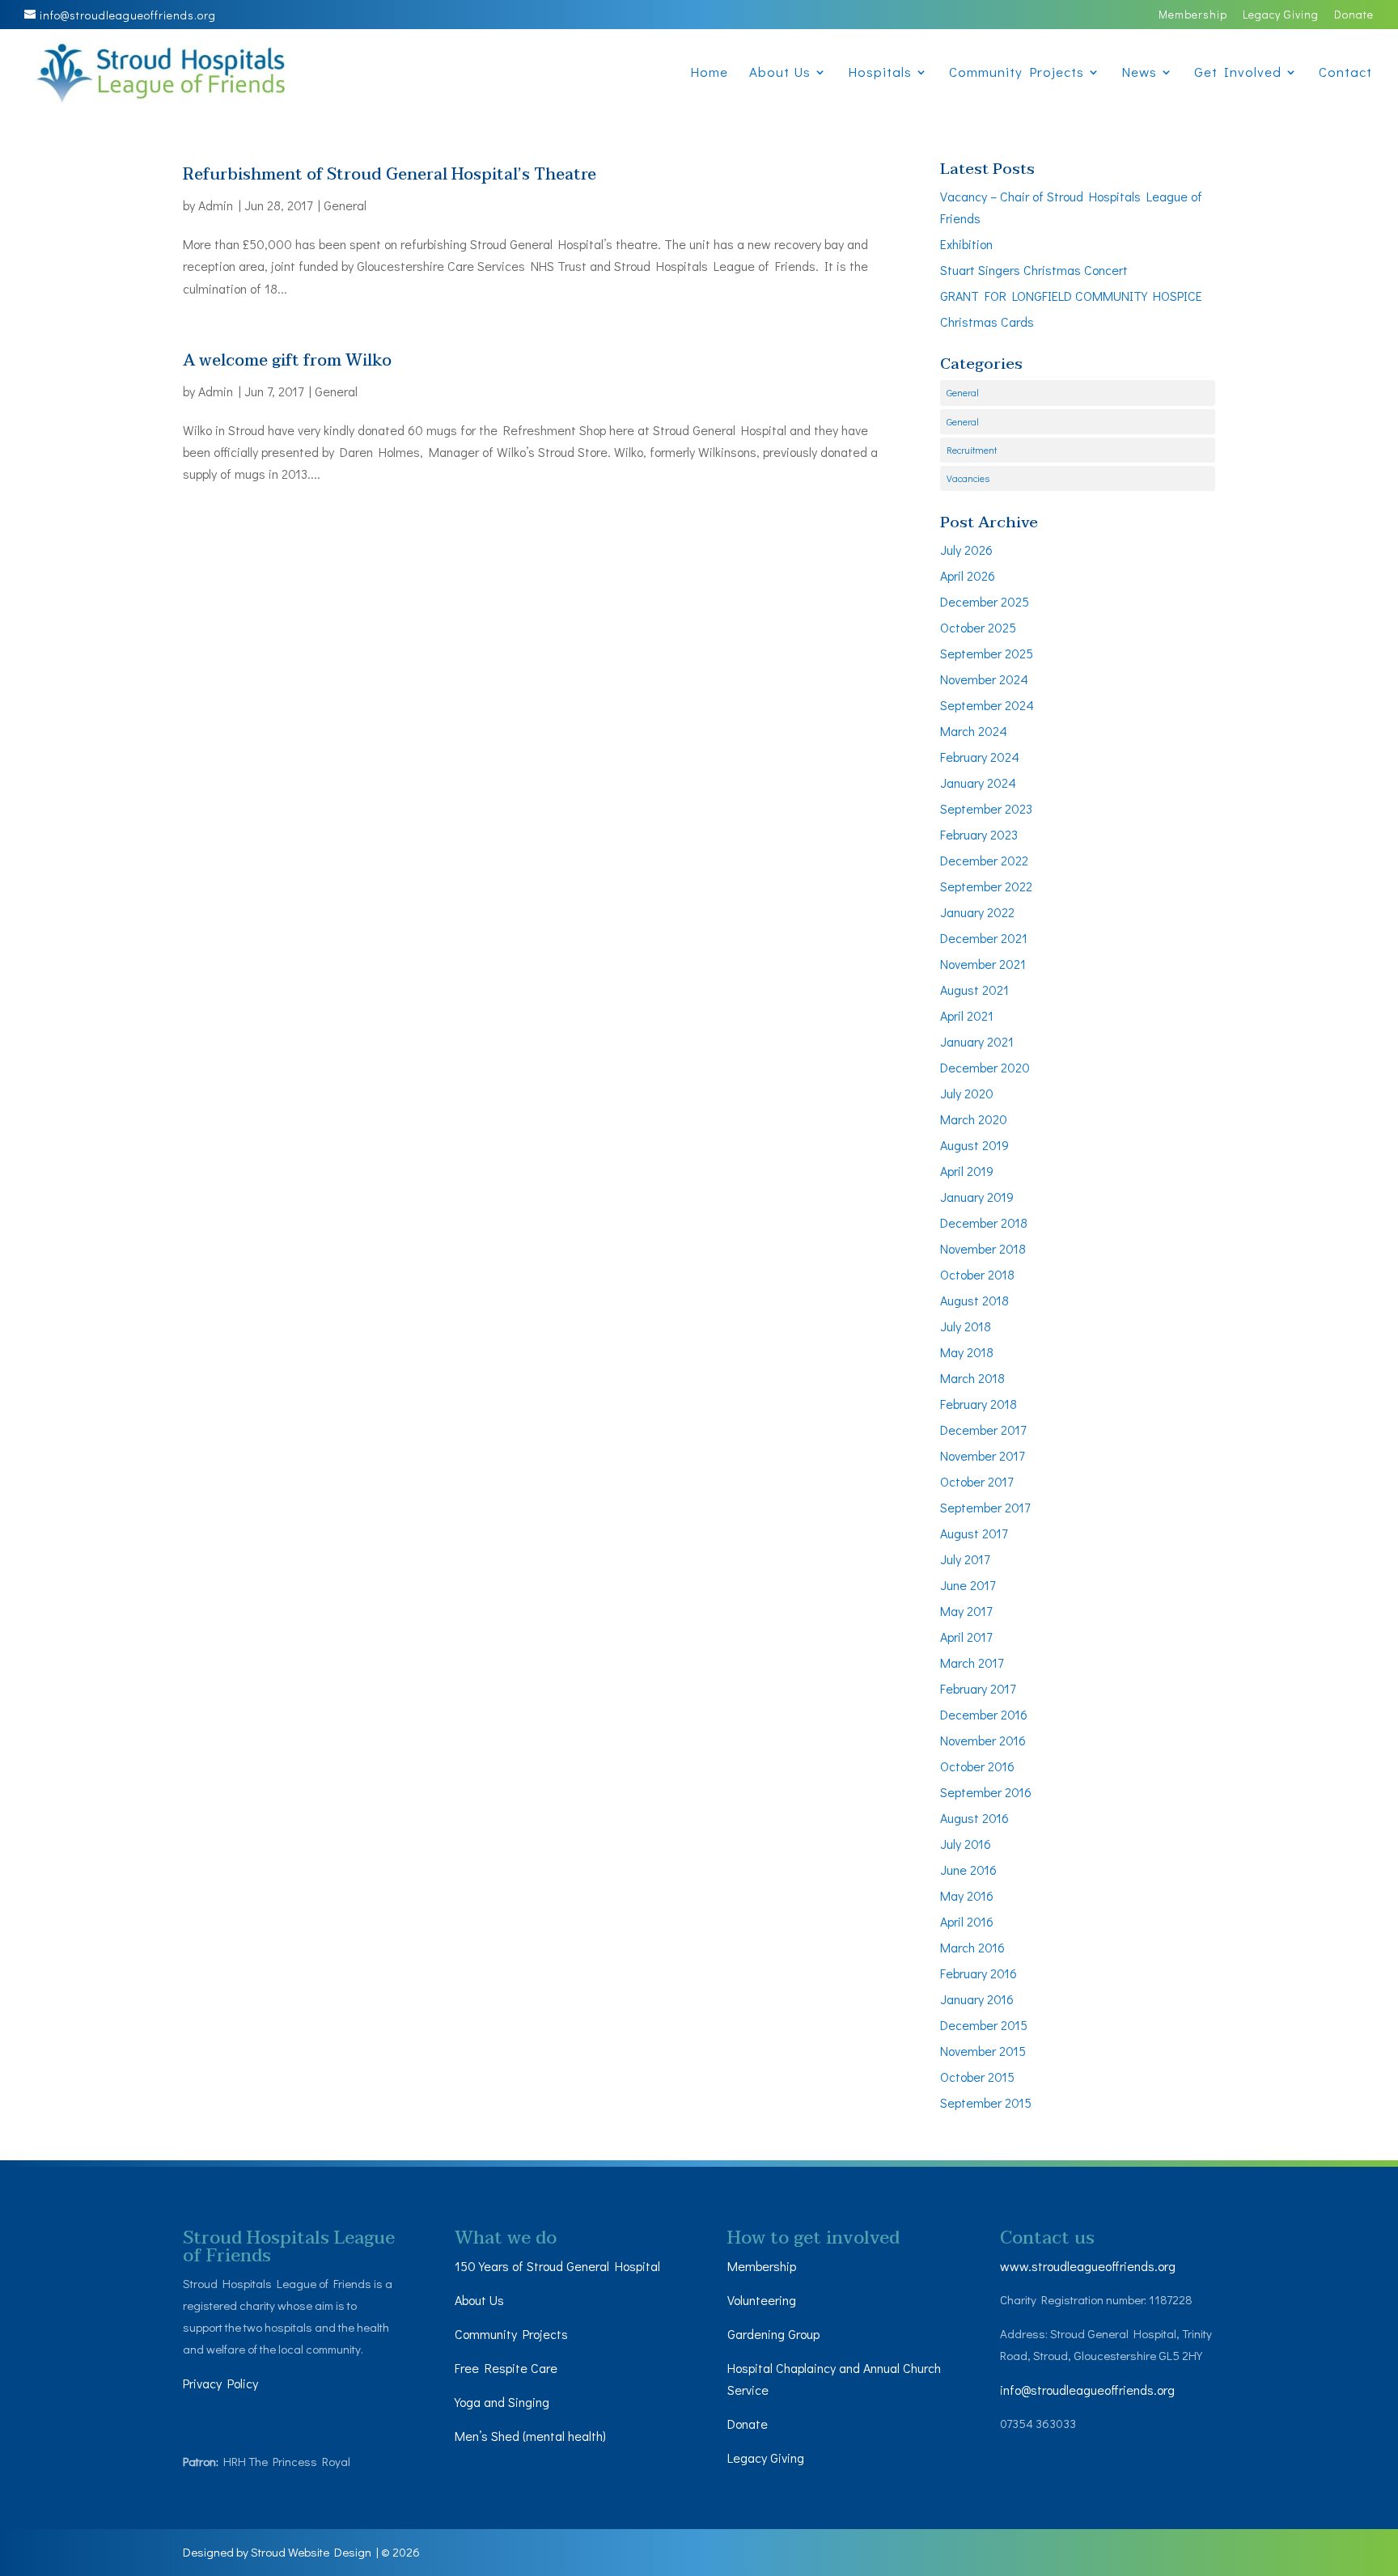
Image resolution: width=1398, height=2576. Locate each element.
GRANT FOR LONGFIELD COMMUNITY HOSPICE (1071, 296)
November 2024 (984, 679)
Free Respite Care (506, 2368)
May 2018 (967, 1352)
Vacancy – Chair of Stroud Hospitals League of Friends (1071, 207)
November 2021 (983, 964)
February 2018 (979, 1404)
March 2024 (974, 731)
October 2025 (978, 627)
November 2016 (983, 1740)
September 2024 (987, 705)
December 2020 (985, 1067)
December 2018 (984, 1222)
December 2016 (984, 1714)
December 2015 (984, 2025)
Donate (1354, 15)
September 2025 (987, 653)
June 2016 (968, 1870)
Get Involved (1238, 74)
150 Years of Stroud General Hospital (557, 2266)
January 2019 (977, 1197)
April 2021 (967, 1015)
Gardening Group (773, 2334)
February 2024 (980, 757)
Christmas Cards (987, 321)
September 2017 (985, 1507)
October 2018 (977, 1274)
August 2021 (974, 990)
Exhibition (966, 244)
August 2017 (974, 1533)
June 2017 (968, 1585)
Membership (1193, 15)
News (1139, 74)
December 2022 (984, 860)
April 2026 (968, 575)
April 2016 (967, 1921)
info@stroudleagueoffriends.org (1087, 2390)
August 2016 (974, 1818)
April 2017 (966, 1637)
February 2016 (979, 1973)
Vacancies (968, 478)
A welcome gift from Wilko (287, 361)
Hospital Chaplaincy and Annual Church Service (834, 2379)
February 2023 (979, 834)
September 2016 (986, 1792)
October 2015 (977, 2077)
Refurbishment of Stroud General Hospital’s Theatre (390, 175)
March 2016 (972, 1947)
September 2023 (986, 808)
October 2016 (977, 1766)
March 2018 (972, 1378)
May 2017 (966, 1611)
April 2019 (967, 1171)
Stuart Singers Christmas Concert (1034, 270)
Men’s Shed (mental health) (532, 2436)
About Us (780, 74)
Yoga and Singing (502, 2402)
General (345, 205)
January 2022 (977, 912)
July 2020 (967, 1093)
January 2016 (977, 1999)
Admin (216, 205)
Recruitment (972, 450)
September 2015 (986, 2102)
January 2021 (977, 1041)
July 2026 (966, 550)
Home (709, 74)
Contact (1345, 74)
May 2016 (967, 1895)
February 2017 (978, 1688)
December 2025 (985, 601)
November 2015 (983, 2051)
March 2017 (972, 1662)
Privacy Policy (220, 2383)
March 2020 (974, 1119)
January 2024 (978, 783)
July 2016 (966, 1844)
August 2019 (974, 1145)
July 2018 (966, 1326)
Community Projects (1017, 74)
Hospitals (880, 74)
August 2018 (974, 1300)
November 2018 (983, 1248)
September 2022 (986, 886)
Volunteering (762, 2300)
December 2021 (984, 938)
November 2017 (982, 1455)
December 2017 (983, 1430)
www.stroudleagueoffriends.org (1088, 2266)
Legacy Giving (1281, 15)
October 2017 (976, 1481)
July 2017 (965, 1559)
